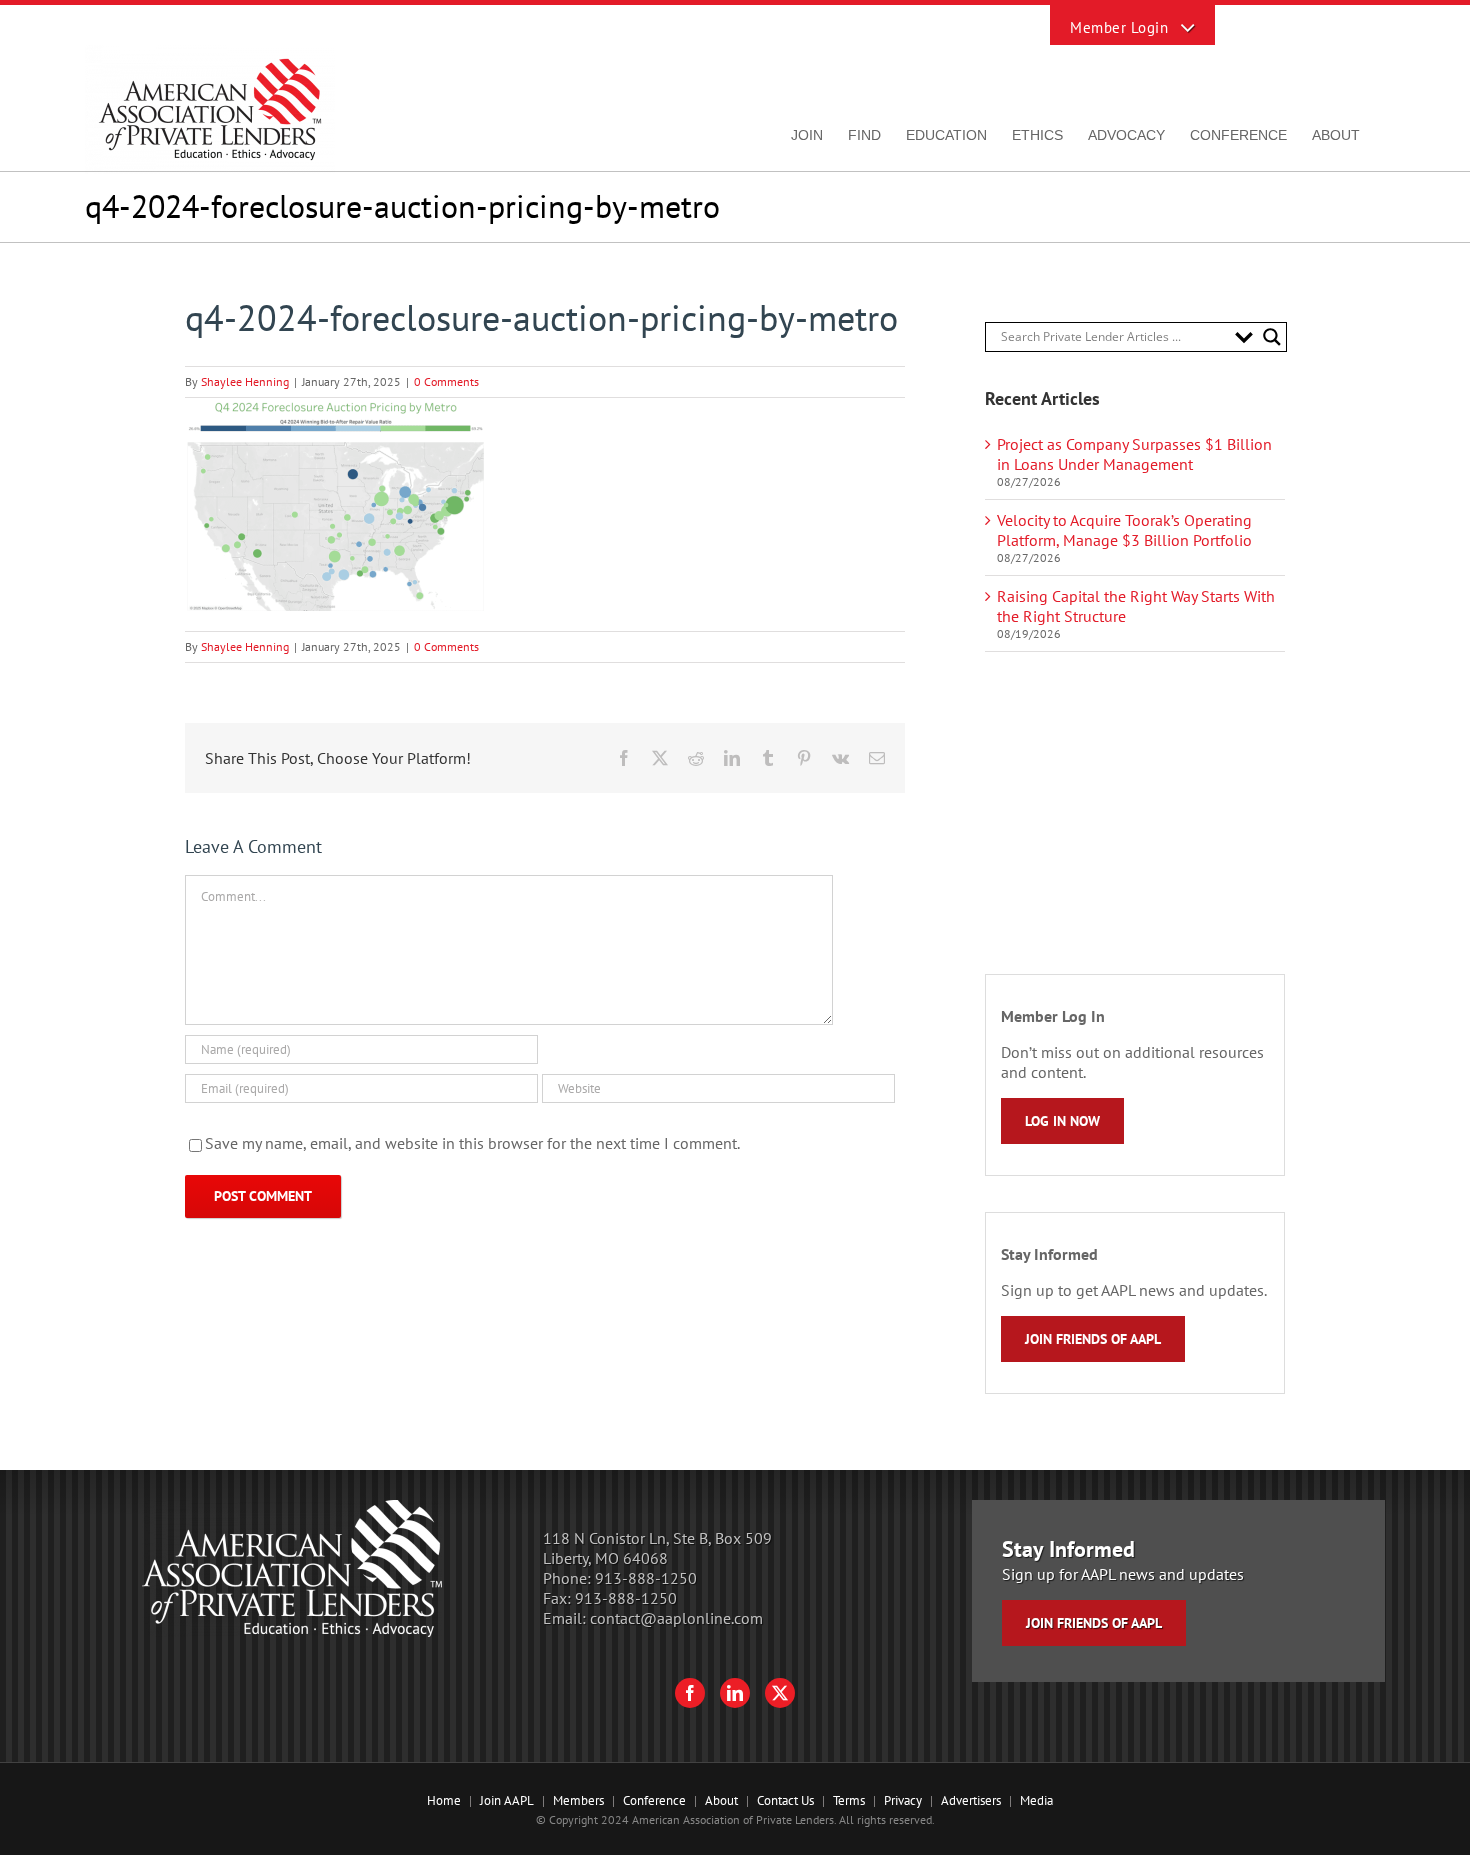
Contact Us (785, 1800)
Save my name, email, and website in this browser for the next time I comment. (472, 1143)
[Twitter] (780, 1693)
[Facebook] (690, 1693)
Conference (654, 1800)
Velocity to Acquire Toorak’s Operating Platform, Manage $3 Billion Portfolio (1124, 530)
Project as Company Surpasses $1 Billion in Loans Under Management (1134, 454)
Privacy (903, 1800)
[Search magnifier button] (1272, 337)
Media (1036, 1800)
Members (578, 1800)
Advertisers (971, 1800)
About (721, 1800)
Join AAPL (507, 1800)
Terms (849, 1800)
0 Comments (446, 381)
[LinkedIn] (735, 1693)
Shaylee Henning (245, 381)
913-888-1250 (646, 1578)
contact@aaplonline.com (676, 1618)
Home (444, 1800)
